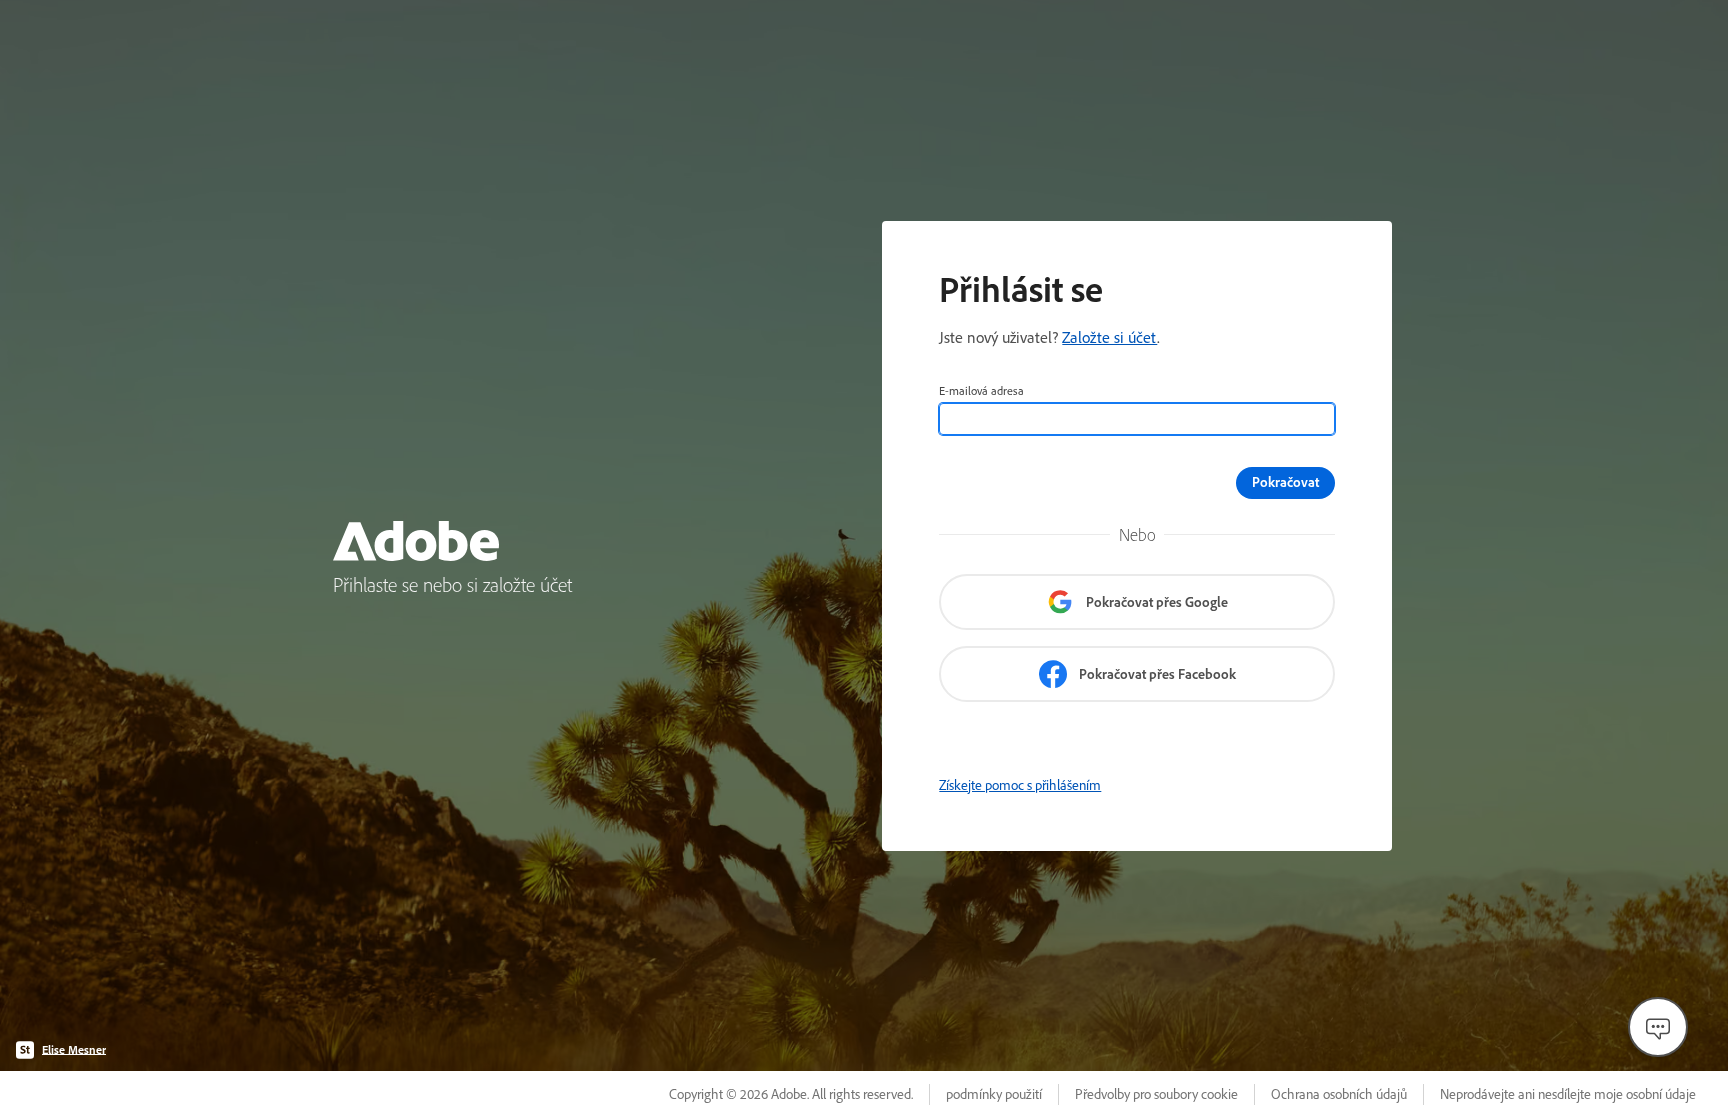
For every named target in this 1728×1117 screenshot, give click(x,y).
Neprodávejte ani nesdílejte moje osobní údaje (1568, 1094)
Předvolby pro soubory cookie (1156, 1094)
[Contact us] (1658, 1027)
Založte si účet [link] (1109, 337)
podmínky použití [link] (994, 1094)
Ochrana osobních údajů (1339, 1094)
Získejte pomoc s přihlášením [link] (1020, 785)
